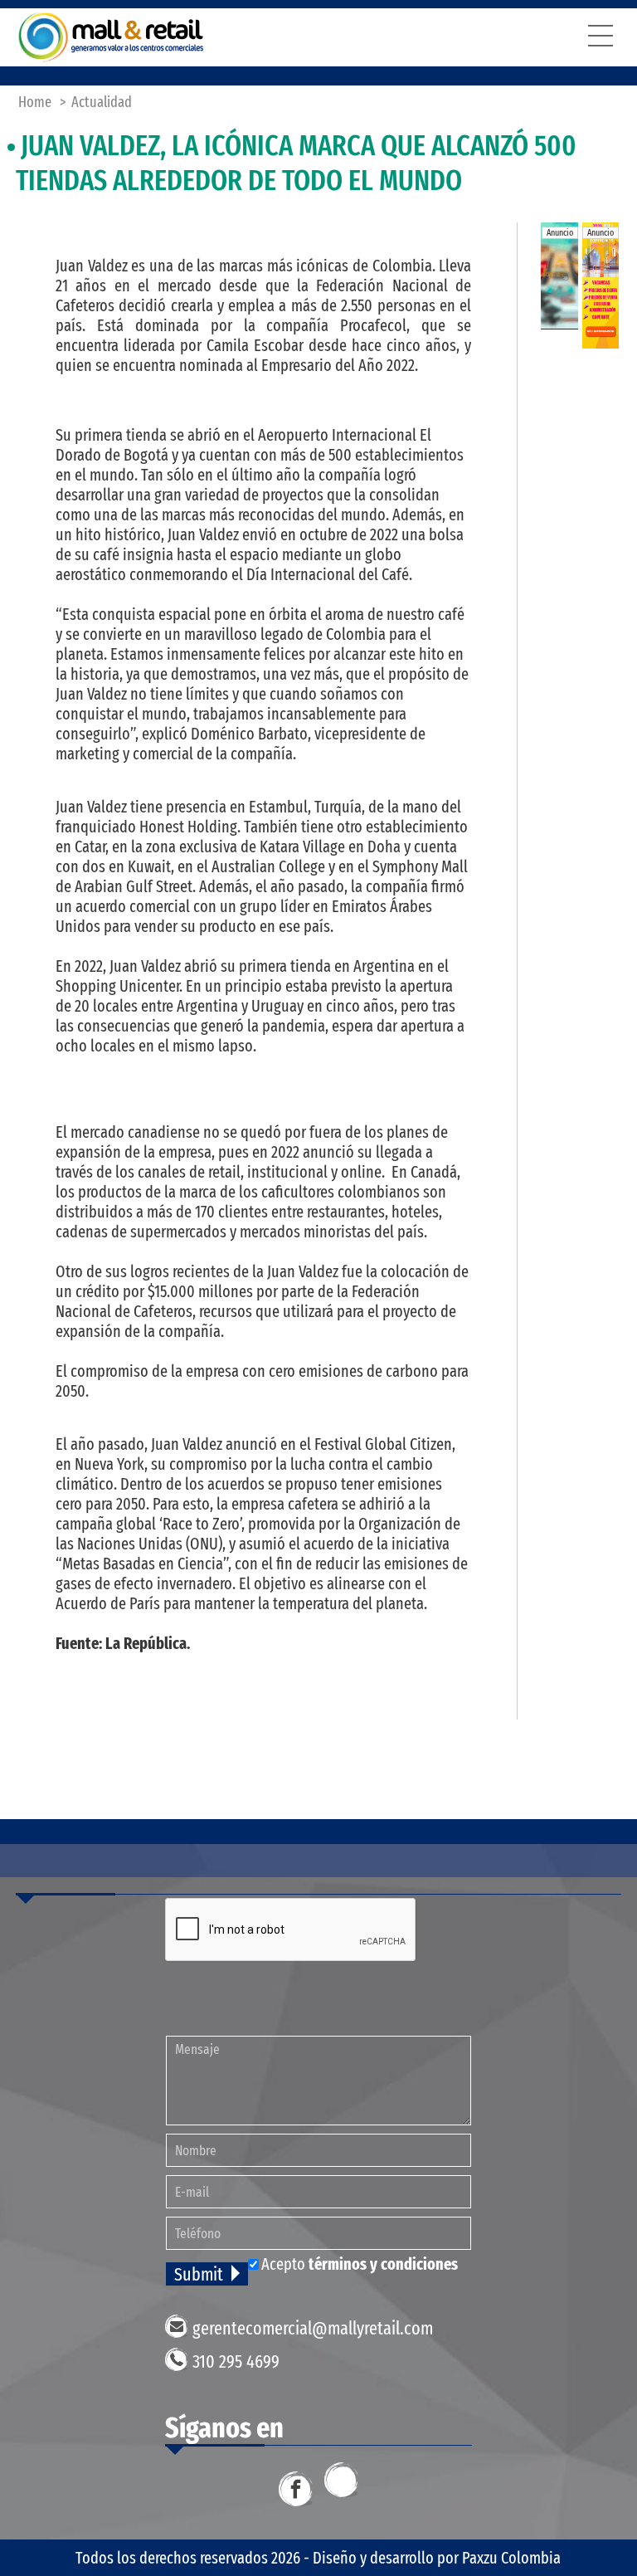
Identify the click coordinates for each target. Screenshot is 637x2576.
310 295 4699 (236, 2361)
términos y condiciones (383, 2264)
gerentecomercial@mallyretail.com (313, 2328)
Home (35, 102)
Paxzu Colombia (511, 2558)
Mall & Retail (111, 37)
